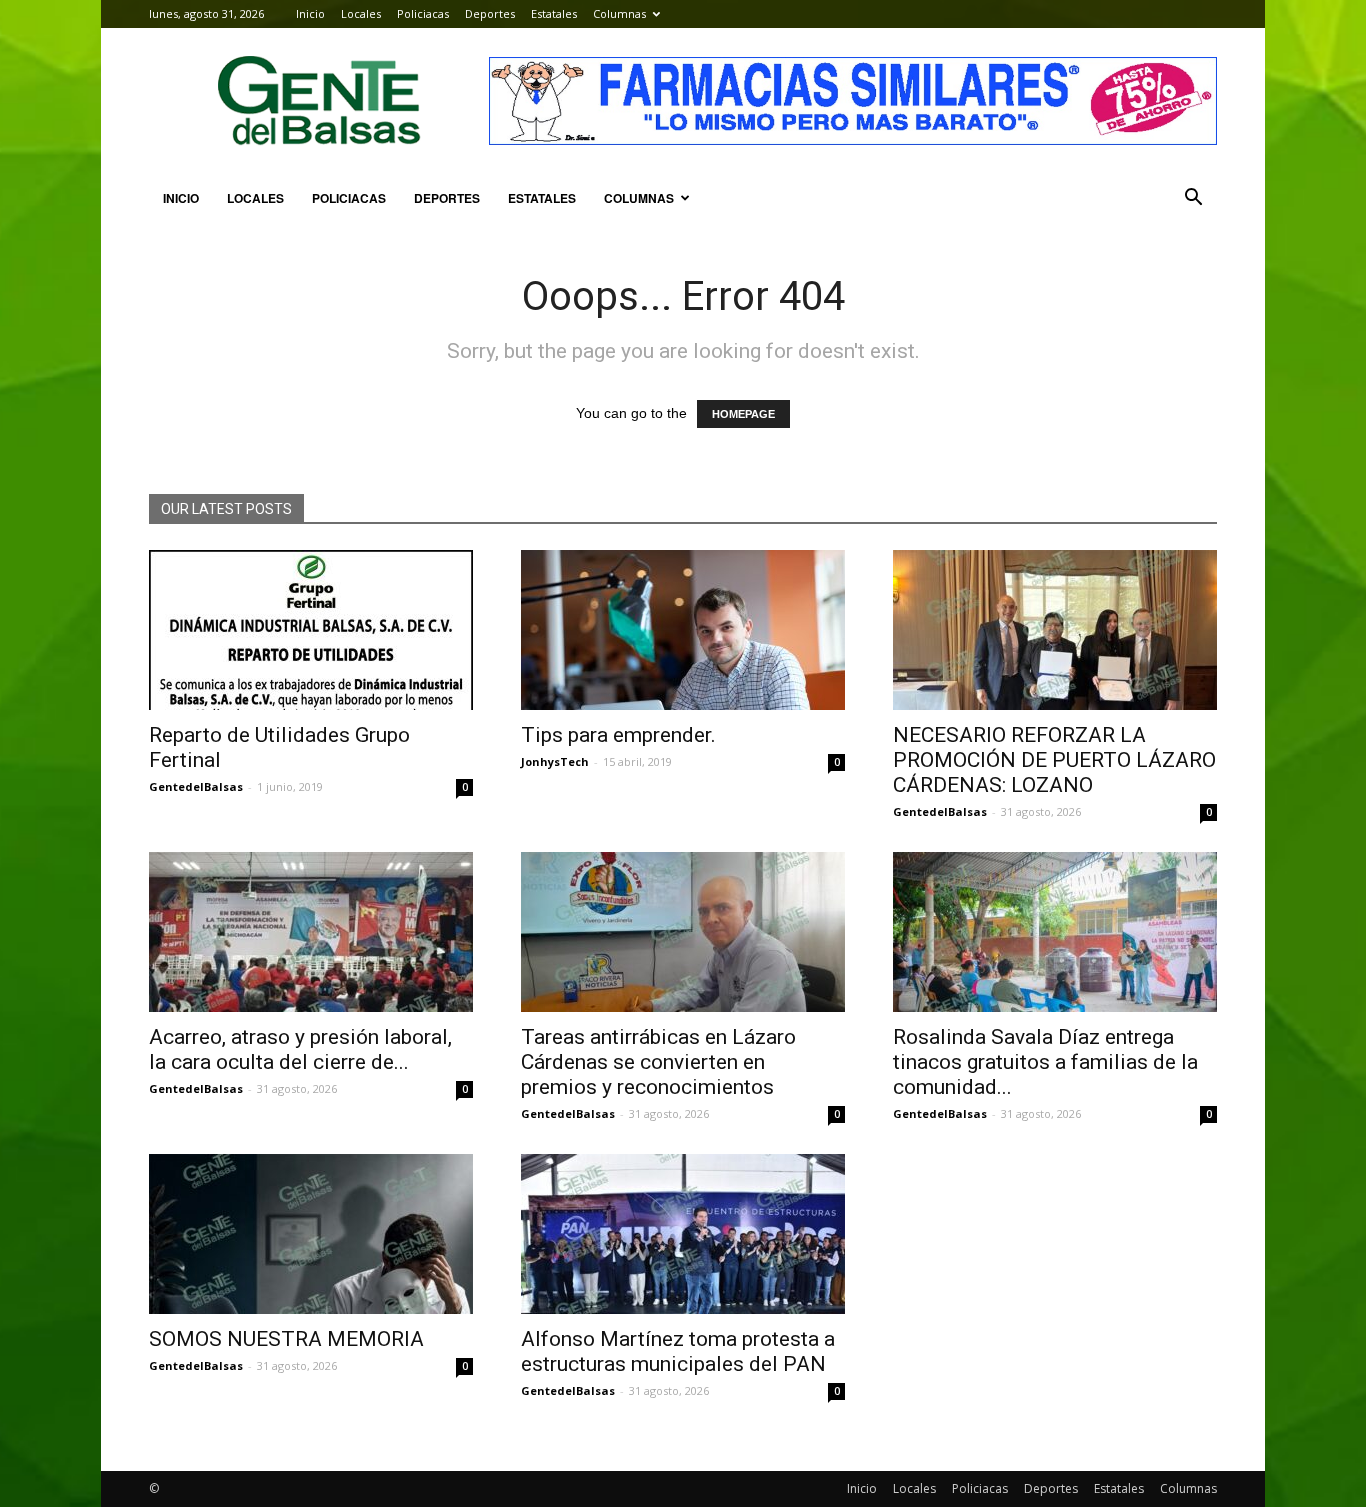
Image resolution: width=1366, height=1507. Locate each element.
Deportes (490, 13)
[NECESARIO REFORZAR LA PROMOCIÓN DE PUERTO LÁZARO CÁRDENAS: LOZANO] (1055, 630)
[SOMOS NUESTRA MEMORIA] (311, 1234)
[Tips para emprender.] (683, 630)
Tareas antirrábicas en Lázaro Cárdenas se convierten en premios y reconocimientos (658, 1062)
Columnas (619, 13)
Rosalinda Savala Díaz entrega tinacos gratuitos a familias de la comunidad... (1045, 1062)
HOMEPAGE (743, 414)
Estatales (554, 13)
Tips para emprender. (618, 735)
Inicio (310, 13)
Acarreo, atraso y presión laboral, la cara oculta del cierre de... (300, 1049)
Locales (361, 13)
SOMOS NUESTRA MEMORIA (286, 1339)
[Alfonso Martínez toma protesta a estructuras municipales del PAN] (683, 1234)
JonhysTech (555, 761)
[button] (1193, 198)
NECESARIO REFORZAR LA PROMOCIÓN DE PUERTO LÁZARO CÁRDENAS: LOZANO (1054, 760)
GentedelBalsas (196, 786)
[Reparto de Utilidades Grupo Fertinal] (311, 630)
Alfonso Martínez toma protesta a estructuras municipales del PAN (678, 1351)
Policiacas (423, 13)
